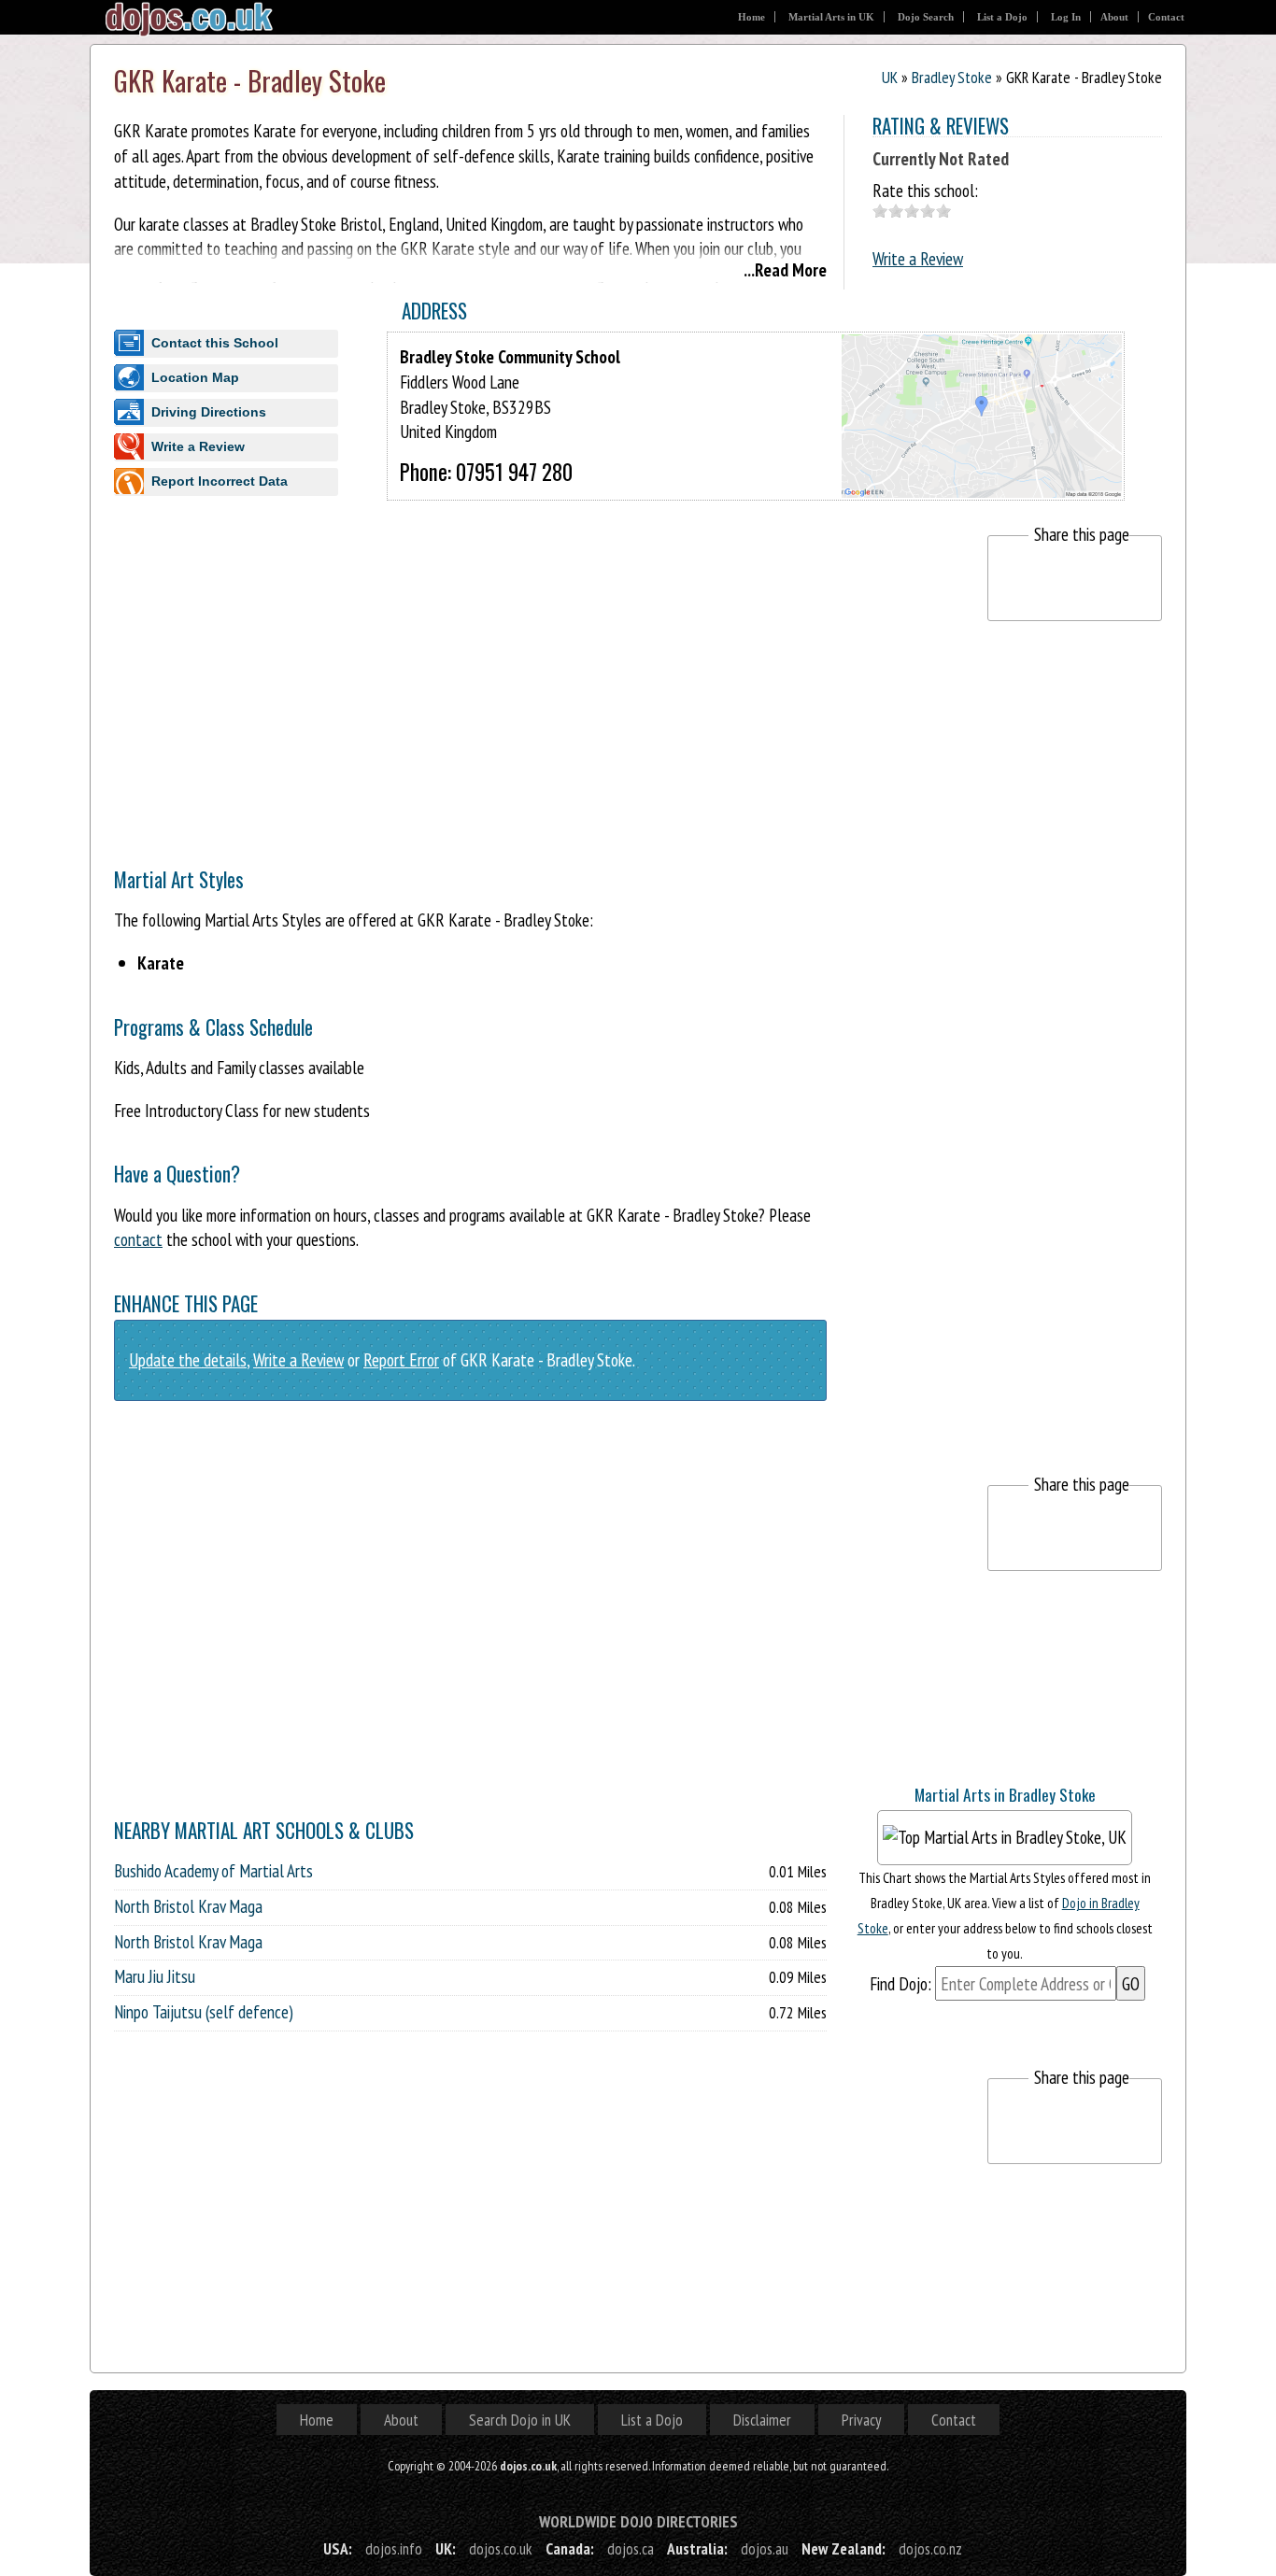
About (1114, 17)
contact (138, 1239)
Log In (1066, 17)
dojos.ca (631, 2548)
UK (890, 77)
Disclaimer (762, 2420)
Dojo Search (926, 17)
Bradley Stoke (952, 77)
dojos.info (394, 2548)
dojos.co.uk (501, 2548)
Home (751, 17)
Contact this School (215, 343)
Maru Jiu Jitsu (155, 1976)
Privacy (861, 2420)
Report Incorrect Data (220, 481)
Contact (1166, 17)
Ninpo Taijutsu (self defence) (204, 2012)
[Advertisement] (454, 666)
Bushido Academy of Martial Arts (213, 1871)
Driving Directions (209, 412)
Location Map (195, 377)
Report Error (401, 1359)
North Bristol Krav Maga (188, 1906)
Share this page (1082, 534)
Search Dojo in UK (520, 2420)
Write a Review (918, 258)
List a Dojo (1002, 17)
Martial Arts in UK (831, 17)
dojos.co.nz (930, 2548)
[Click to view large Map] (982, 481)
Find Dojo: (900, 1983)
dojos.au (765, 2548)
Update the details (188, 1359)
